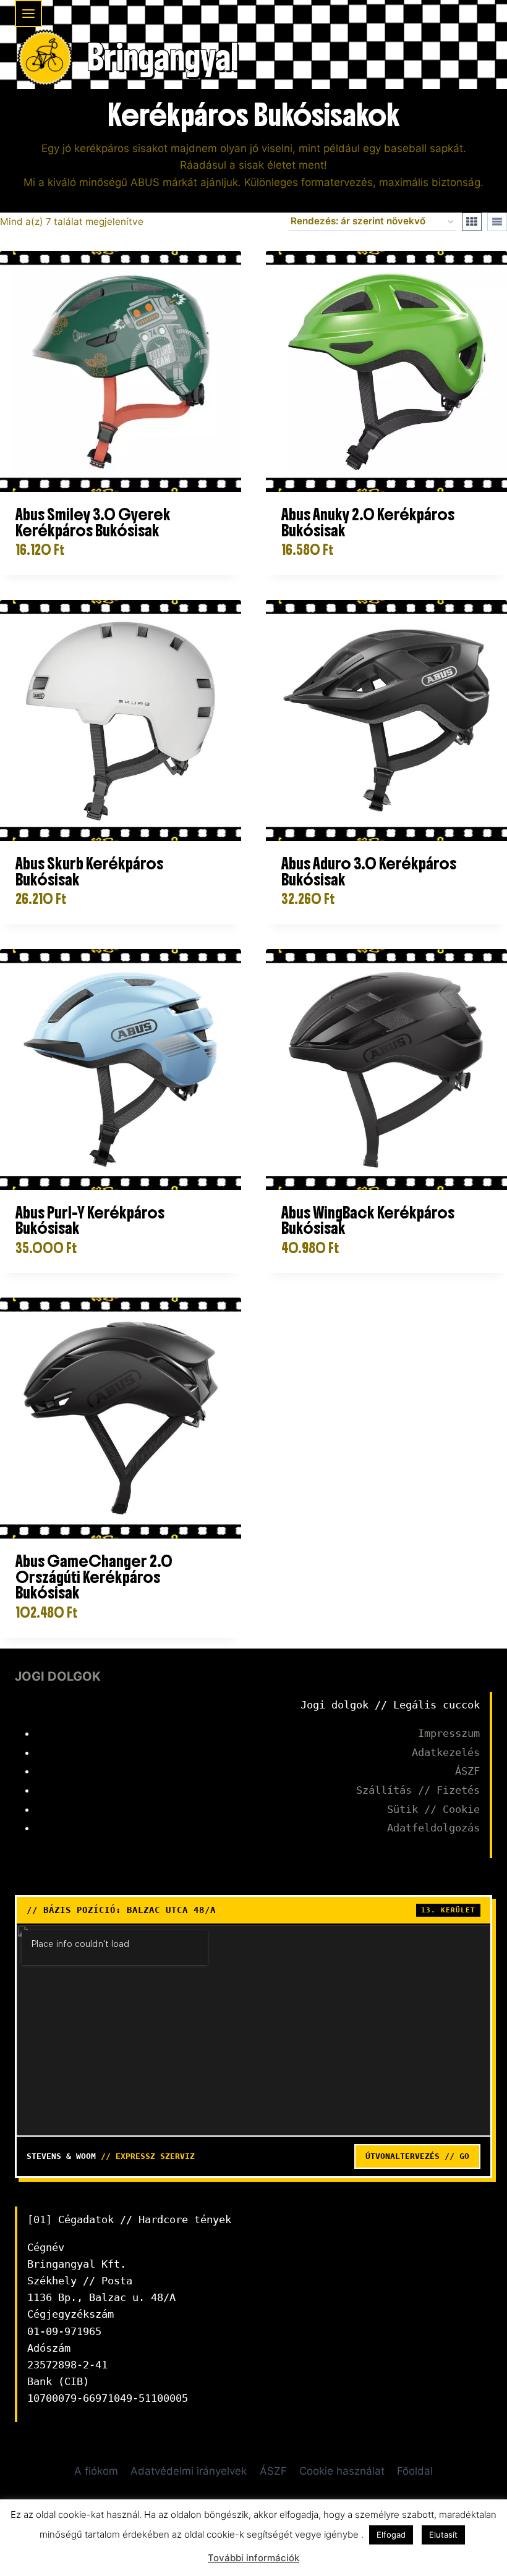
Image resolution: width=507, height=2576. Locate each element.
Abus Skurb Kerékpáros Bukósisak (89, 872)
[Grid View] (472, 222)
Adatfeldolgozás (433, 1828)
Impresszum (449, 1733)
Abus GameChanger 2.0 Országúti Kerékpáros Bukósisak (94, 1577)
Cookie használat (342, 2471)
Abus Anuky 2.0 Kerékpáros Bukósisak (368, 522)
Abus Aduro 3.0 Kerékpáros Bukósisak (369, 872)
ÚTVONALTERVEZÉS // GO (417, 2156)
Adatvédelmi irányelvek (189, 2471)
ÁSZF (467, 1771)
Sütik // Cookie (433, 1809)
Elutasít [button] (443, 2535)
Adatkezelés (446, 1752)
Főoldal (415, 2471)
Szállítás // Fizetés (418, 1790)
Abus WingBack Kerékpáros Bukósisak (368, 1221)
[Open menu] (28, 14)
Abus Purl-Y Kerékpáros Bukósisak (90, 1221)
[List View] (497, 222)
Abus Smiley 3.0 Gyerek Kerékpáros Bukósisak (93, 522)
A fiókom (96, 2471)
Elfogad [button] (391, 2535)
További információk (253, 2558)
